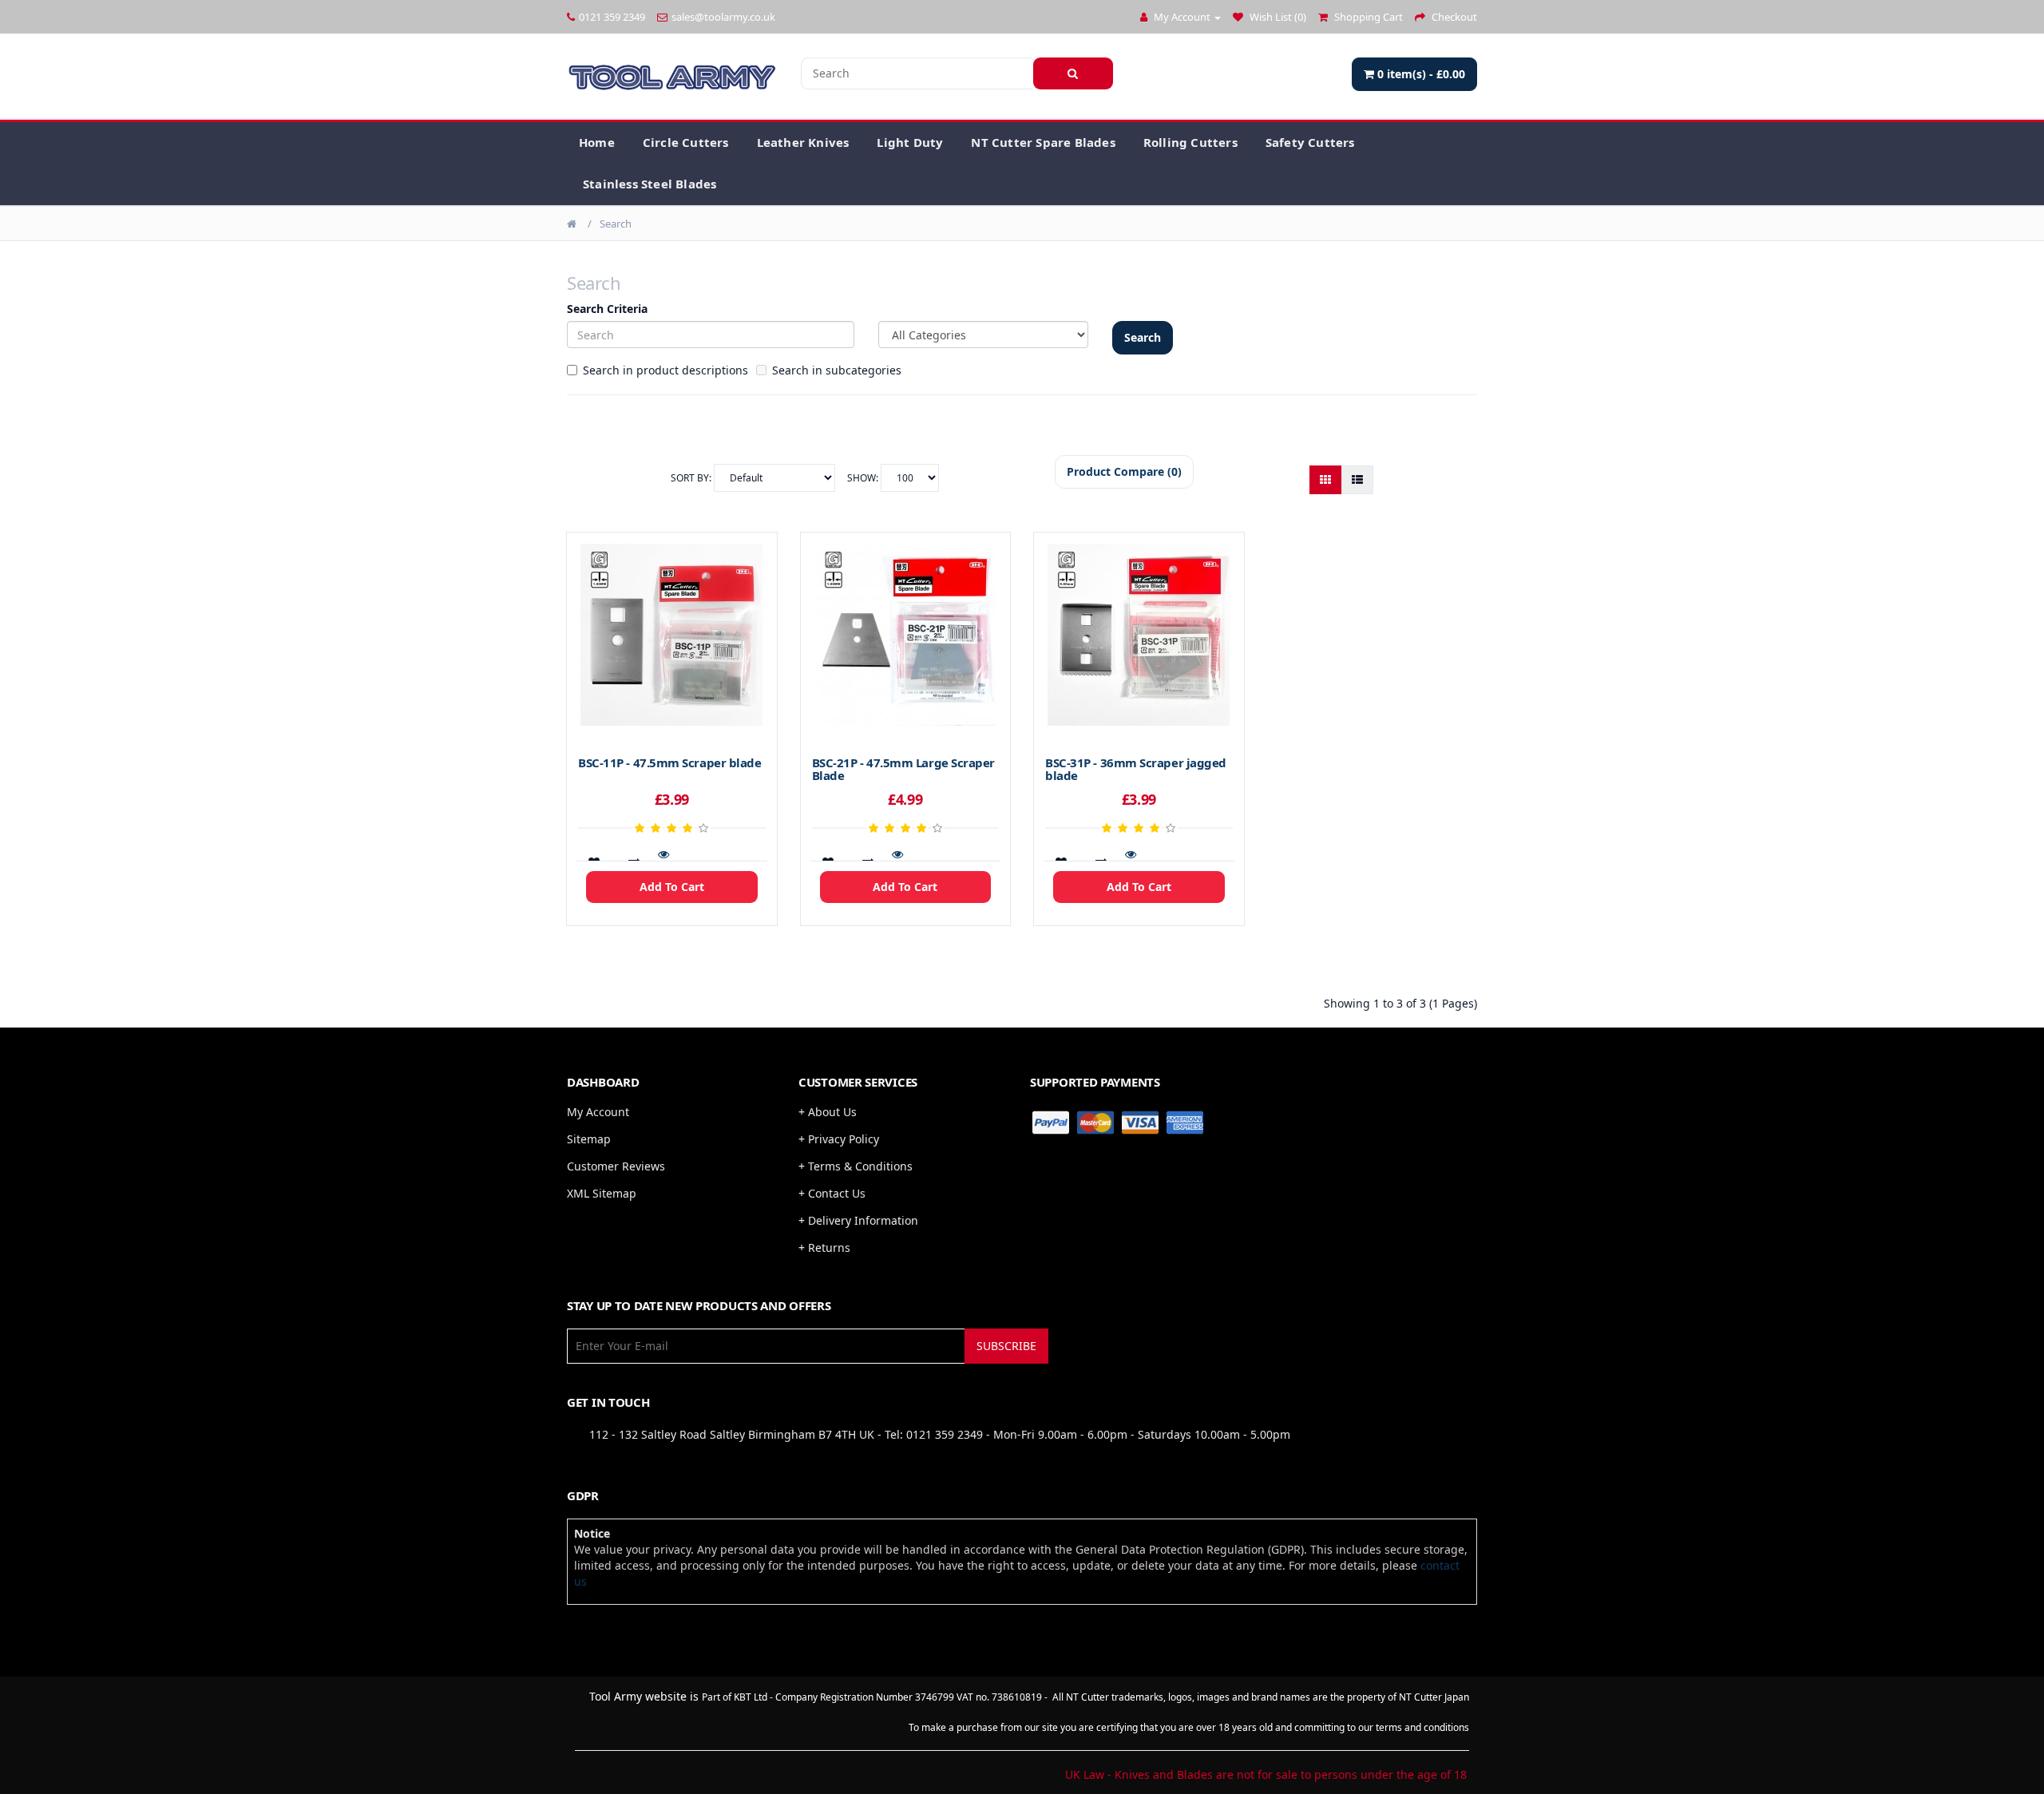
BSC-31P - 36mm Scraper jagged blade (1136, 769)
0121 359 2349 (612, 17)
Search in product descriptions (665, 370)
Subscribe (1006, 1346)
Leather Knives (803, 142)
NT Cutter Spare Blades (1043, 142)
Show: (864, 478)
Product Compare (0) (1124, 471)
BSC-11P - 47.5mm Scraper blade (670, 762)
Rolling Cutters (1190, 142)
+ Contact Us (832, 1193)
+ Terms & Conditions (856, 1166)
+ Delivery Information (858, 1220)
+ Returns (824, 1247)
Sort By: (692, 478)
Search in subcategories (837, 370)
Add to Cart (672, 887)
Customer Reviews (616, 1166)
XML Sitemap (602, 1193)
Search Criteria (607, 309)
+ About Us (828, 1112)
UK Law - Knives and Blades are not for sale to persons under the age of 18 (1266, 1774)
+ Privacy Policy (839, 1139)
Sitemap (589, 1139)
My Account (598, 1112)
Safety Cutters (1310, 142)
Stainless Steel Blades (650, 184)
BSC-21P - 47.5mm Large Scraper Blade (904, 769)
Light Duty (910, 142)
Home (597, 142)
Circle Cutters (686, 142)
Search (616, 224)
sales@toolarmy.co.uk (723, 17)
